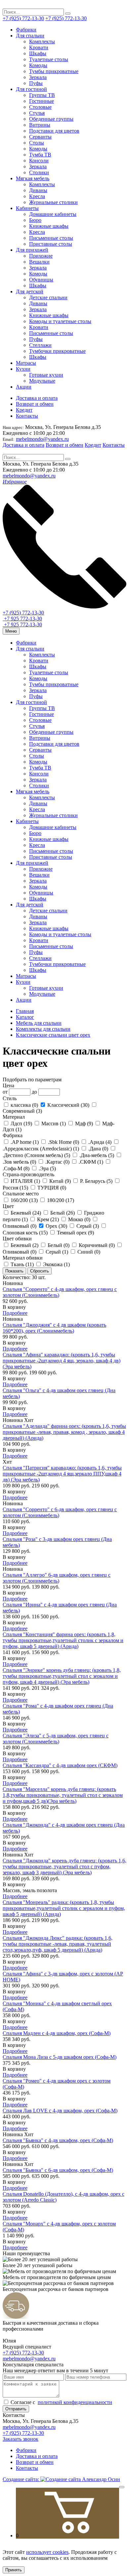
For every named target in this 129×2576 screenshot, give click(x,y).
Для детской (30, 291)
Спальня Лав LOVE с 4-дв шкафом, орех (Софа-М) (60, 2111)
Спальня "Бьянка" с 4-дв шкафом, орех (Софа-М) (58, 2140)
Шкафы (38, 53)
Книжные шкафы (49, 226)
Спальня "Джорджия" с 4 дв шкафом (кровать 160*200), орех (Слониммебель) (54, 1328)
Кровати (39, 47)
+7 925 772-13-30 (22, 619)
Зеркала (38, 77)
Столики (39, 172)
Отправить (16, 2409)
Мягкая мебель (33, 178)
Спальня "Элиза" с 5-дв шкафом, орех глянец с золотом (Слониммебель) (56, 1739)
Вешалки (39, 262)
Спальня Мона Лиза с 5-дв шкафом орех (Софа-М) (60, 2057)
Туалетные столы (49, 59)
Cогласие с (61, 2402)
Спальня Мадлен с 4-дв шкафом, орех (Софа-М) (57, 2033)
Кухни (23, 369)
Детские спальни (48, 297)
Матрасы (26, 363)
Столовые (40, 107)
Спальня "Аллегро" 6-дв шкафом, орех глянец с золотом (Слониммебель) (57, 1578)
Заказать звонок (21, 2439)
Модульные (42, 381)
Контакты (27, 416)
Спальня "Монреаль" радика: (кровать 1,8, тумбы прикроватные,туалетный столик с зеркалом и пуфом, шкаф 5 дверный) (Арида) (64, 1908)
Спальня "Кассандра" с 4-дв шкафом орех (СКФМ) (60, 1765)
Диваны (38, 190)
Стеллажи (40, 345)
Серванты (40, 137)
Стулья (37, 113)
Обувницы (41, 280)
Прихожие (41, 256)
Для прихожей (32, 250)
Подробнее (15, 1313)
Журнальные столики (53, 202)
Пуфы (36, 83)
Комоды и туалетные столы (60, 321)
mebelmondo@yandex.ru (42, 439)
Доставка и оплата (37, 398)
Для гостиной (31, 89)
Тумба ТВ (40, 155)
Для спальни (30, 36)
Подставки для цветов (54, 131)
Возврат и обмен (35, 404)
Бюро (35, 220)
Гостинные (42, 101)
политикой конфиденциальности (75, 2402)
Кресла (37, 196)
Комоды (38, 65)
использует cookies (47, 2552)
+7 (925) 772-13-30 (23, 18)
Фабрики (26, 30)
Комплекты (42, 42)
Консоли (39, 161)
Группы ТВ (42, 95)
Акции (24, 387)
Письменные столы (51, 238)
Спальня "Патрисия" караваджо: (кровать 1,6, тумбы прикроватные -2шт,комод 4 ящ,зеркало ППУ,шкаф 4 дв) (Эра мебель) (62, 1474)
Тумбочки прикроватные (57, 351)
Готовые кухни (46, 375)
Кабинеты (27, 208)
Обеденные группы (51, 119)
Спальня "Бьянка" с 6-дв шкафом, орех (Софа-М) (58, 2170)
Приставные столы (51, 244)
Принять (14, 2570)
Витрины (40, 125)
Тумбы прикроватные (54, 71)
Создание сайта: (21, 2479)
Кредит (24, 410)
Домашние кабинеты (53, 214)
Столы (37, 143)
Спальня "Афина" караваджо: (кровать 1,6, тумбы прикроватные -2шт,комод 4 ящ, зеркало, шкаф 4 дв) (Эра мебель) (62, 1361)
